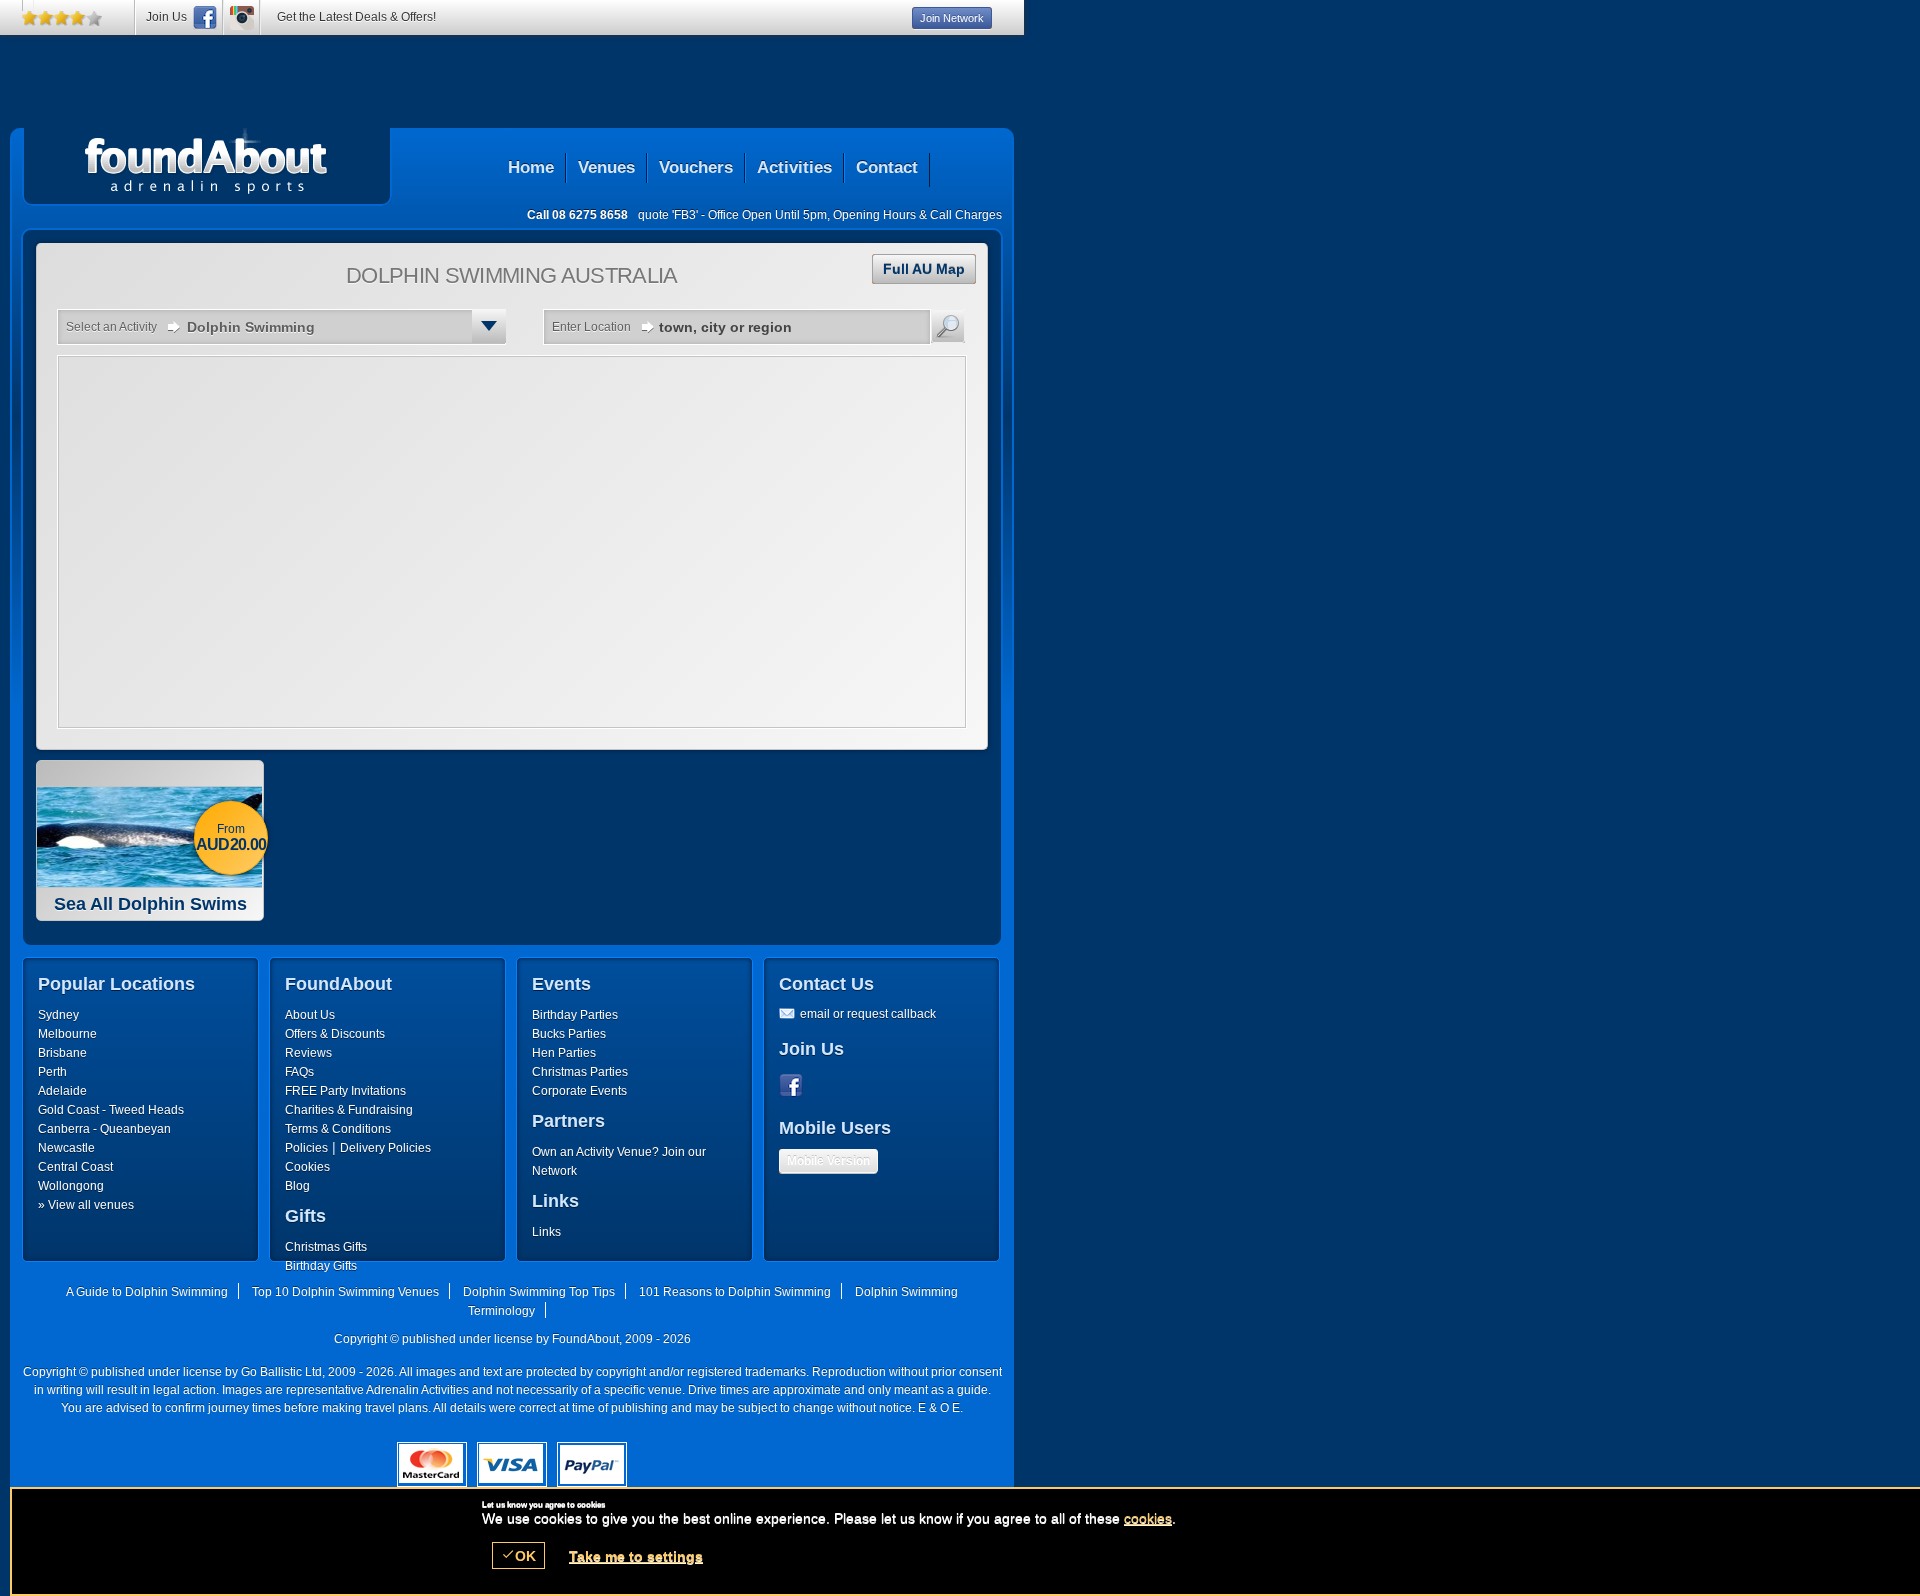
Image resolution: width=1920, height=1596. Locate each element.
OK (518, 1555)
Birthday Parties (575, 1015)
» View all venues (86, 1205)
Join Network (952, 18)
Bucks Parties (569, 1034)
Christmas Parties (580, 1072)
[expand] (489, 326)
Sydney (58, 1015)
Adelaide (62, 1091)
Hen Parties (564, 1053)
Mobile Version (828, 1161)
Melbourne (67, 1034)
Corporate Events (579, 1091)
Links (546, 1232)
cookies (1148, 1518)
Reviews (308, 1053)
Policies (306, 1148)
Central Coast (75, 1167)
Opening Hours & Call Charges (917, 215)
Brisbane (62, 1053)
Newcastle (66, 1148)
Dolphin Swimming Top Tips (539, 1292)
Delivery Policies (385, 1148)
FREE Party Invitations (345, 1091)
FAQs (299, 1072)
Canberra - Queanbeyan (104, 1129)
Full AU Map (924, 269)
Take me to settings (636, 1556)
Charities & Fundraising (349, 1110)
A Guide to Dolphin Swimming (147, 1292)
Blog (297, 1186)
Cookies (307, 1167)
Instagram (242, 17)
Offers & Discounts (335, 1034)
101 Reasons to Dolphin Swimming (735, 1292)
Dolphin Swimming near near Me (207, 161)
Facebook (795, 1086)
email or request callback (868, 1014)
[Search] (948, 326)
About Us (310, 1015)
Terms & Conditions (338, 1129)
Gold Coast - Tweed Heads (111, 1110)
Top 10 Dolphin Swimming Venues (345, 1292)
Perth (52, 1072)
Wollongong (71, 1186)
